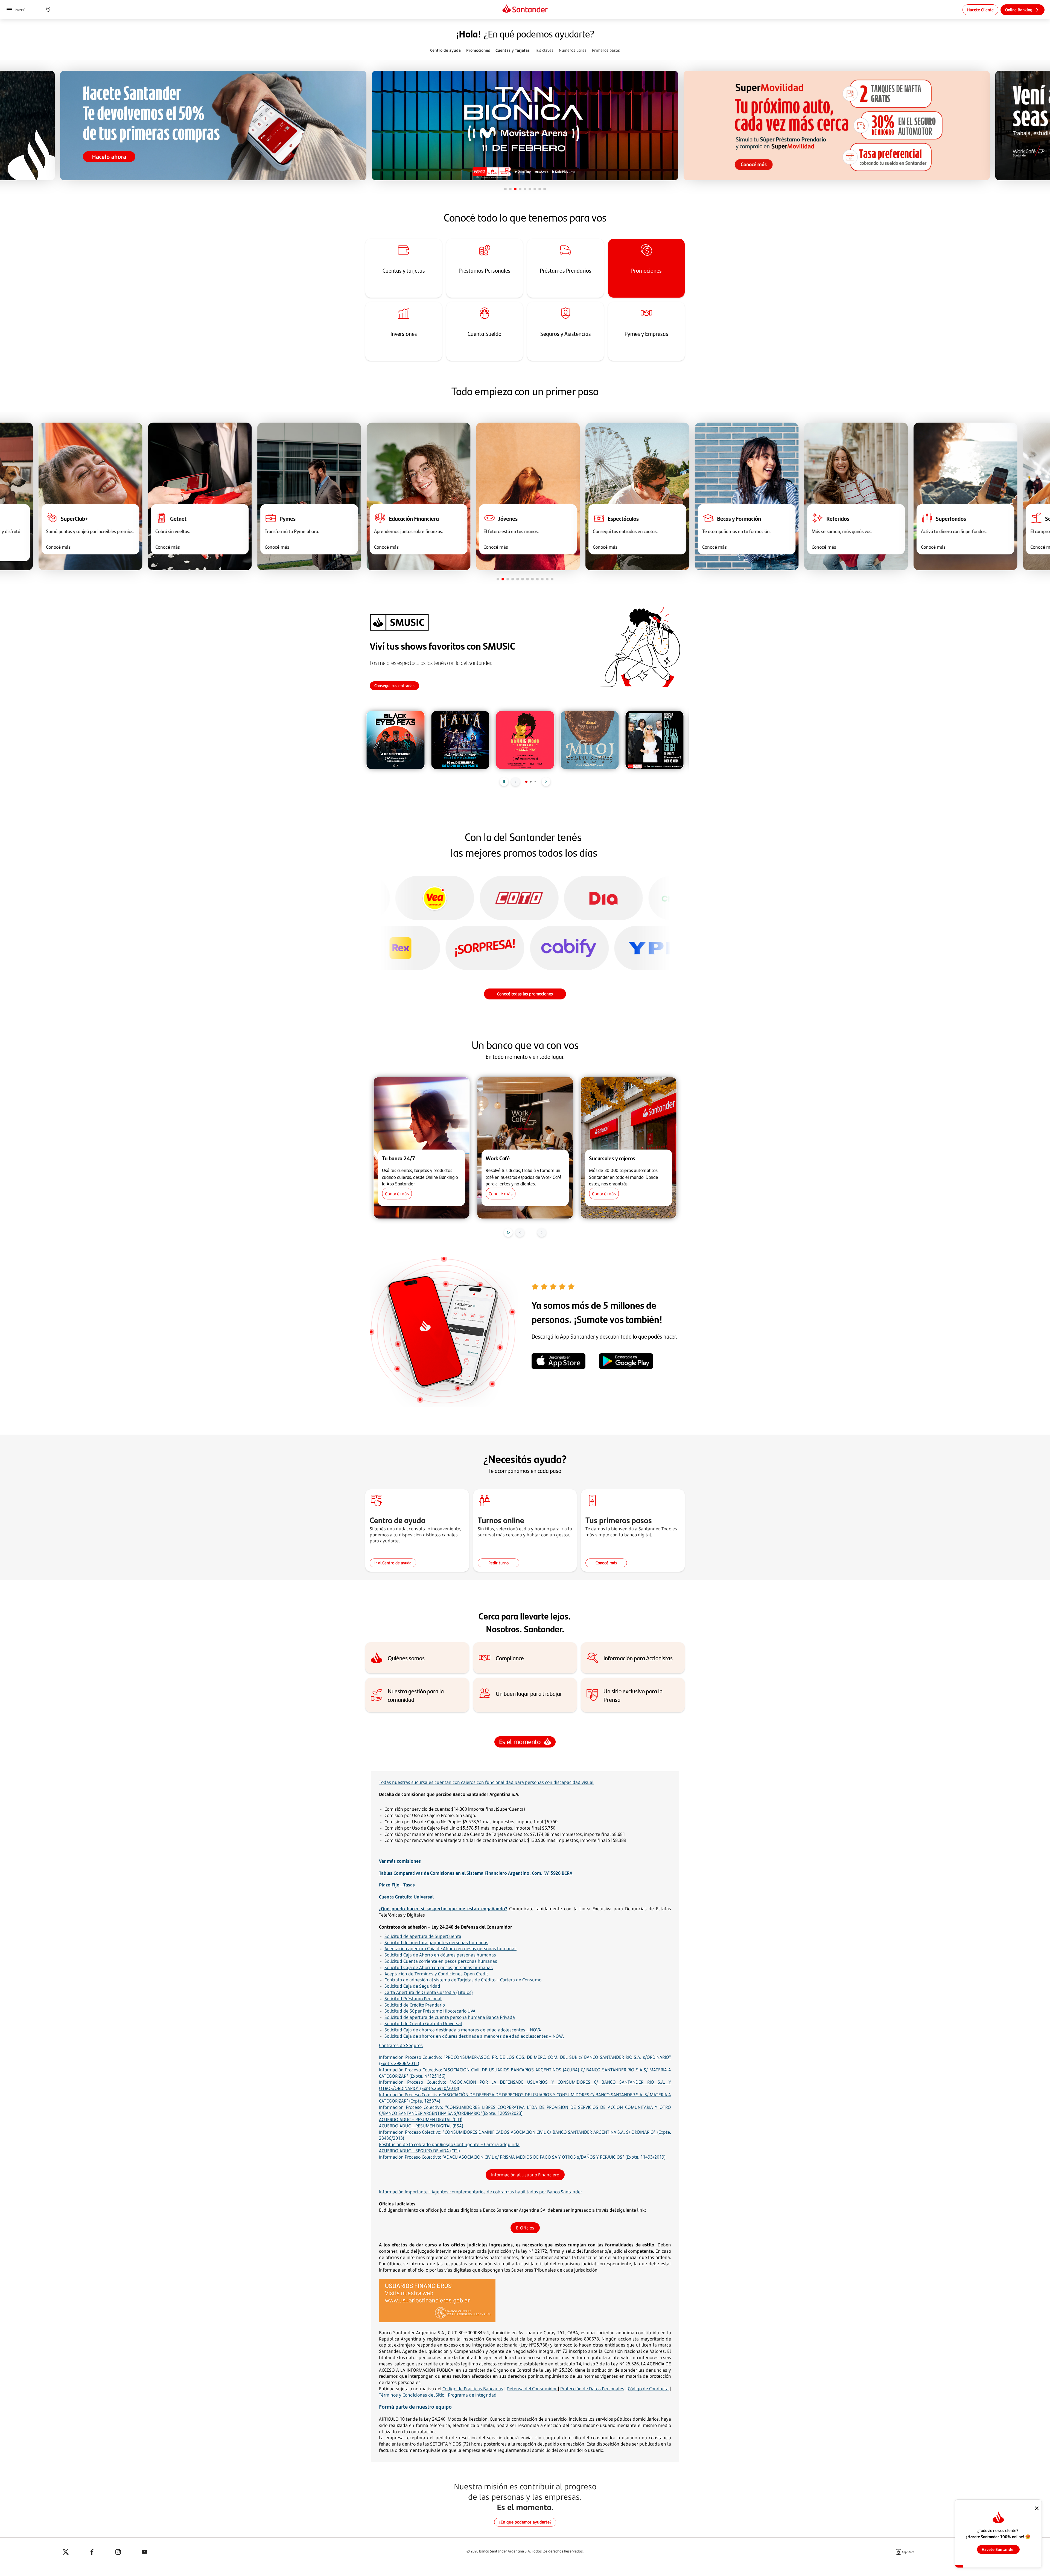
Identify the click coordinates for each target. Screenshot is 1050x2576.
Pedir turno (498, 1563)
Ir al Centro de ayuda (393, 1563)
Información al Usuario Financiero (525, 2175)
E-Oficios (525, 2228)
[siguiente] (546, 782)
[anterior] (515, 782)
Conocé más (606, 1563)
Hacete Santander (998, 2549)
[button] (48, 10)
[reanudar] (508, 1232)
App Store (908, 2552)
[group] (396, 740)
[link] (980, 10)
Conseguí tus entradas (394, 686)
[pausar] (504, 782)
